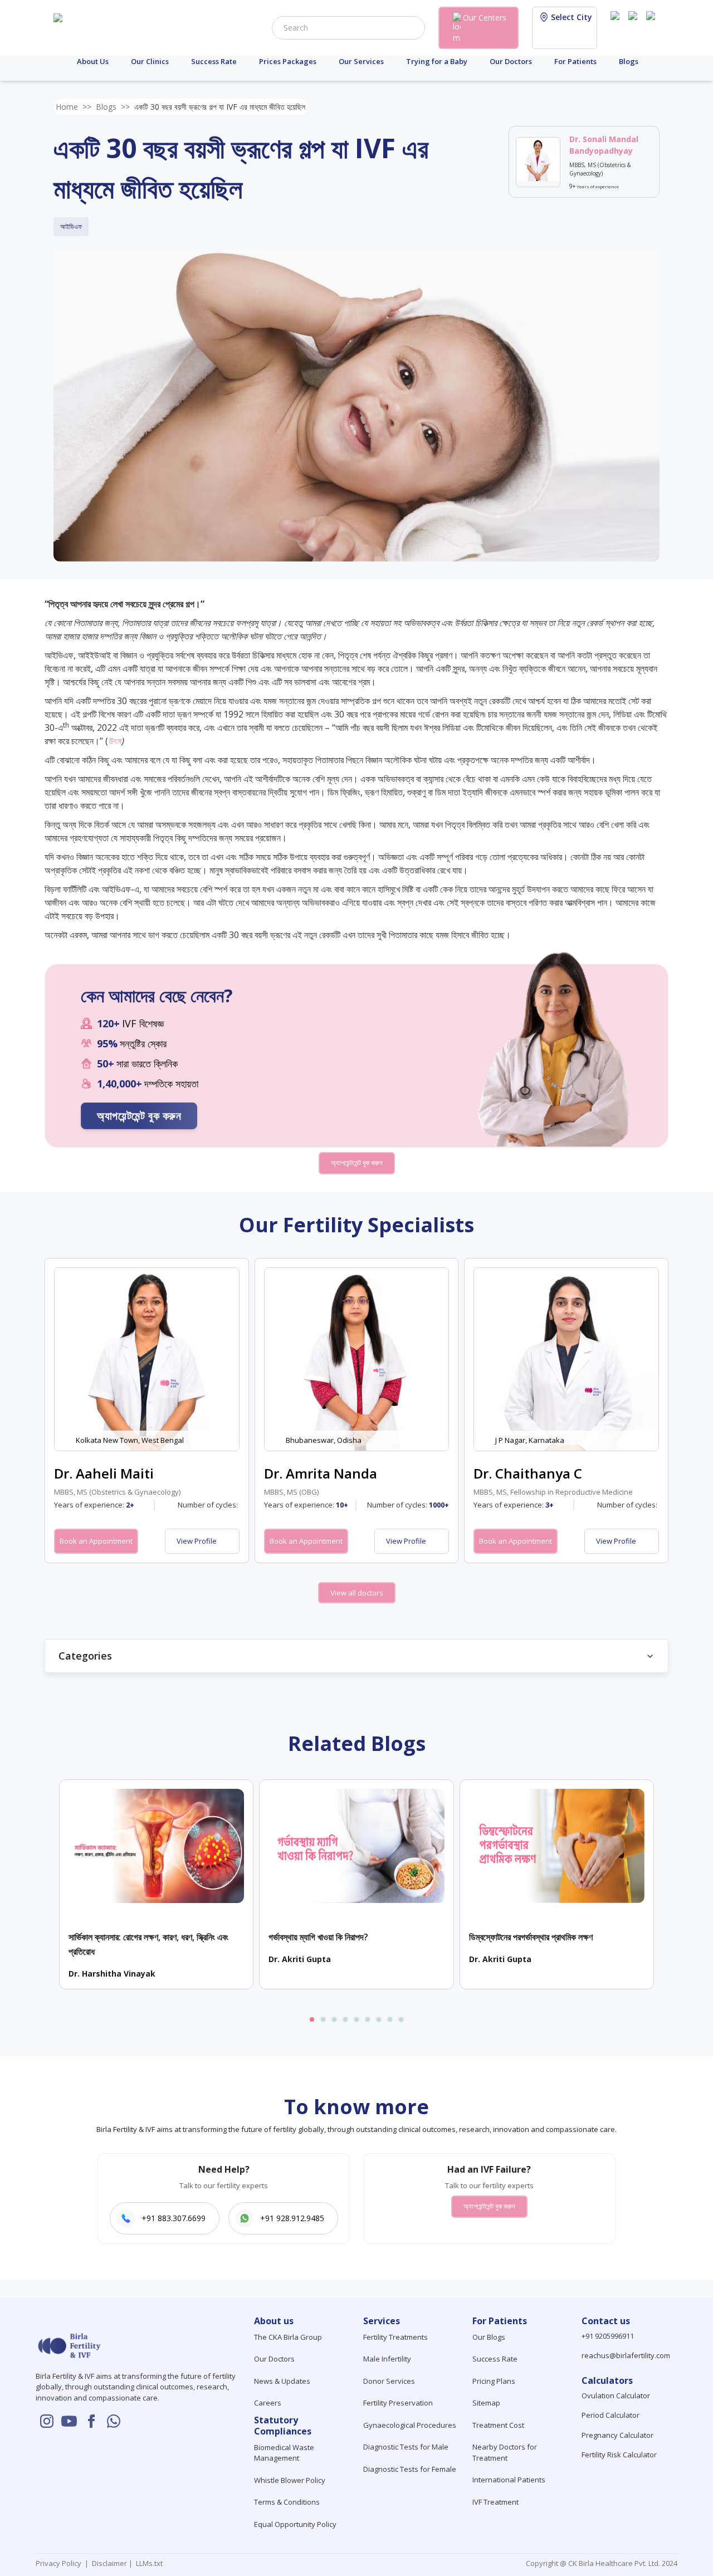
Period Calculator (611, 2415)
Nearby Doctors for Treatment (505, 2452)
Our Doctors (511, 61)
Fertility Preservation (398, 2403)
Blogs (629, 61)
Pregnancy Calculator (617, 2435)
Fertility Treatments (395, 2337)
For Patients (575, 61)
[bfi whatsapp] (114, 2421)
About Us (93, 61)
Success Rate (214, 61)
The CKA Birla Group (288, 2337)
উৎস (114, 741)
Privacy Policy (60, 2563)
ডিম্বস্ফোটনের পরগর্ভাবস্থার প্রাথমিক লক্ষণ (531, 1937)
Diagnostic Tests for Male (406, 2447)
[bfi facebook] (653, 27)
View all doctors (357, 1593)
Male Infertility (387, 2359)
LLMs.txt (148, 2563)
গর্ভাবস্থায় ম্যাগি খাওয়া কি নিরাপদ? (318, 1937)
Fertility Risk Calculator (619, 2455)
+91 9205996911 (608, 2336)
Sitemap (486, 2403)
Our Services (361, 61)
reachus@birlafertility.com (626, 2355)
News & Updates (282, 2381)
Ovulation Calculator (616, 2396)
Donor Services (389, 2381)
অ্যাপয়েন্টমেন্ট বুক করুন (139, 1116)
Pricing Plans (494, 2381)
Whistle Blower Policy (290, 2480)
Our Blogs (489, 2337)
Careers (268, 2403)
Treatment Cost (498, 2425)
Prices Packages (288, 61)
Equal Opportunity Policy (295, 2524)
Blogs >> (113, 107)
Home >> (74, 107)
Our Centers (485, 18)
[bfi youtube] (635, 27)
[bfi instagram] (617, 27)
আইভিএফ (71, 226)
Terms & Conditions (287, 2502)
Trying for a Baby (437, 61)
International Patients (509, 2480)
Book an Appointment (96, 1541)
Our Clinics (150, 61)
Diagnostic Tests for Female (410, 2469)
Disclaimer (109, 2563)
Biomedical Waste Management (284, 2453)
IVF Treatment (495, 2502)
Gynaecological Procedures (410, 2425)
